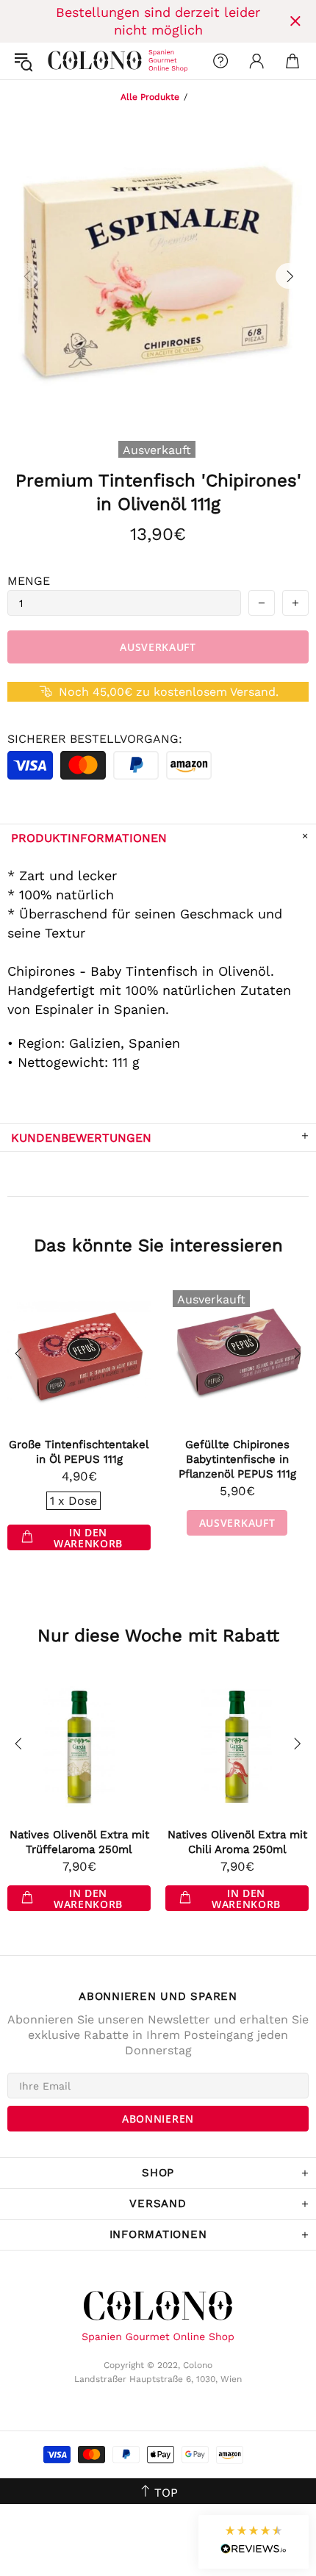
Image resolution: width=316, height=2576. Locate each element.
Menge (29, 581)
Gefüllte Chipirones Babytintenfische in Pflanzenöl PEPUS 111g (237, 1459)
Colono (60, 61)
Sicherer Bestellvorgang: (95, 739)
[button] (254, 2542)
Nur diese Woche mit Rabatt (158, 1636)
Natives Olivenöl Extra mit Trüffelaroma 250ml (79, 1842)
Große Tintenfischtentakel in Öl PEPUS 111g (79, 1452)
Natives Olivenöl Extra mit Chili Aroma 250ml (237, 1842)
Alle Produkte (150, 97)
